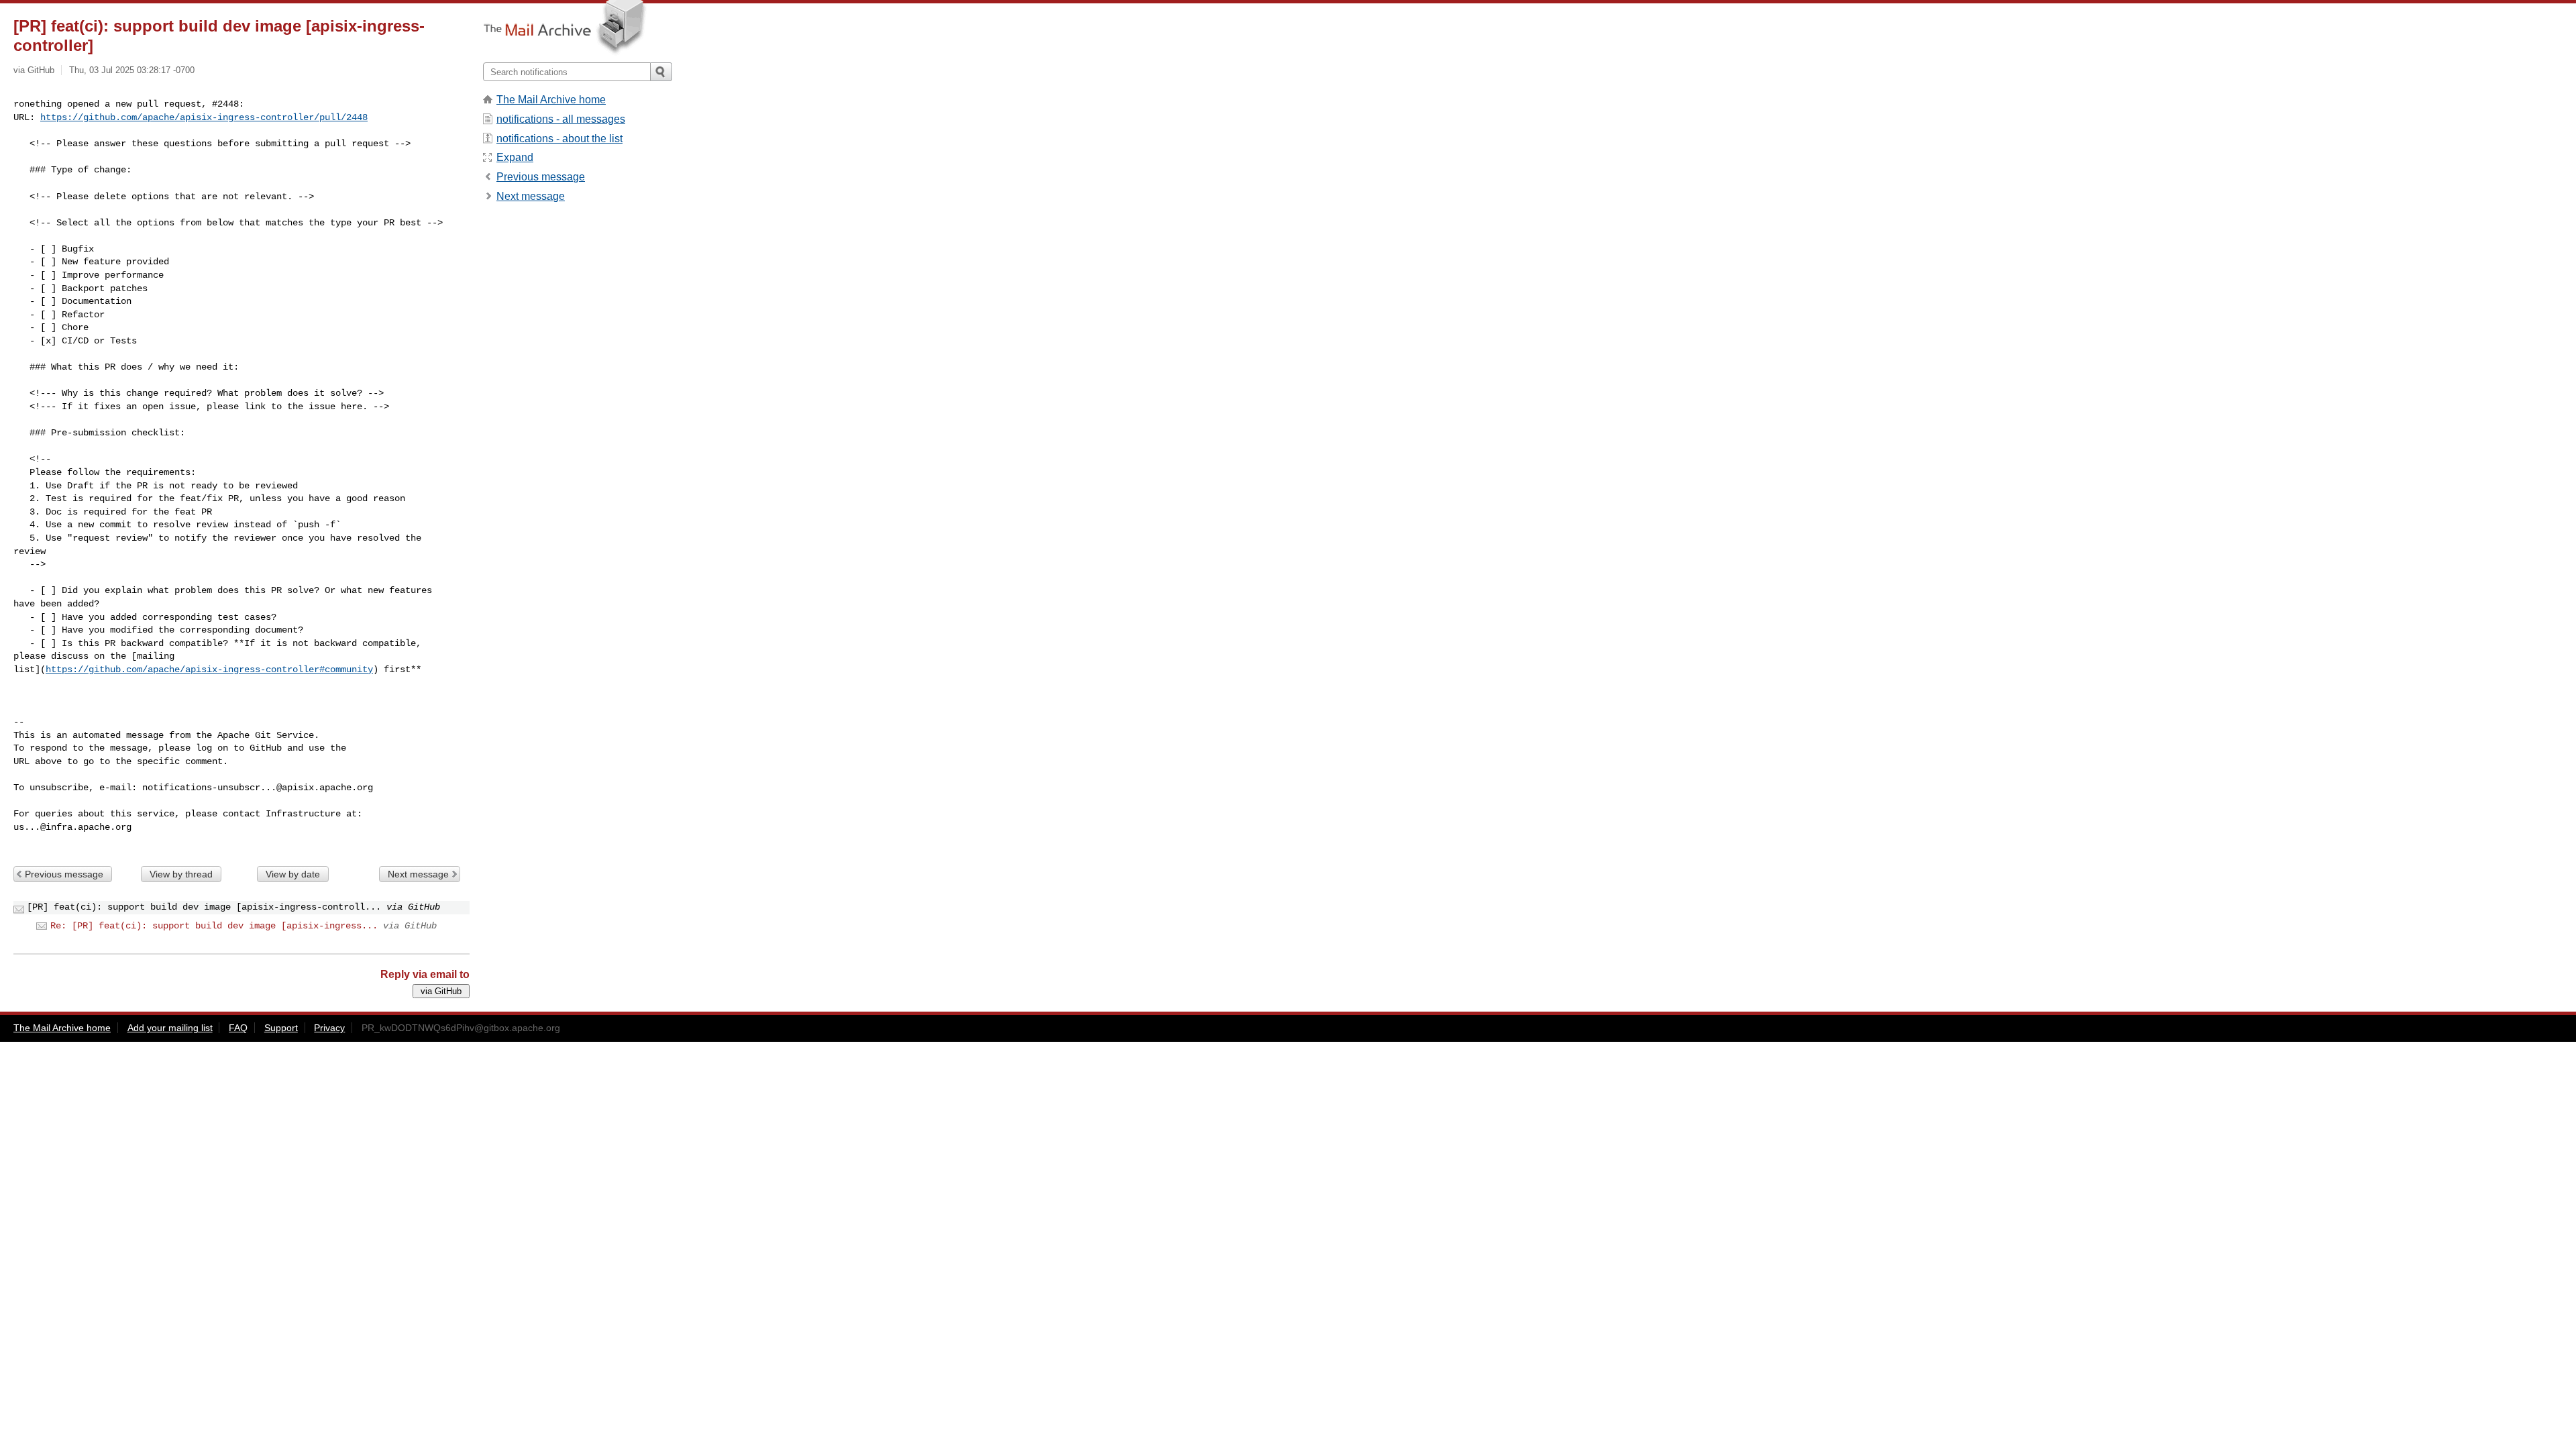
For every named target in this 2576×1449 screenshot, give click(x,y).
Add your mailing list (170, 1028)
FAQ (238, 1028)
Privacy (329, 1028)
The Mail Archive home (551, 100)
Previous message (64, 874)
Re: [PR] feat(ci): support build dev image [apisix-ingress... (214, 926)
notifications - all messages (561, 119)
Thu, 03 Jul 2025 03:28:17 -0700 (132, 70)
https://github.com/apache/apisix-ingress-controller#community (209, 669)
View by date (293, 874)
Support (281, 1028)
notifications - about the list (559, 139)
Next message (418, 874)
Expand (515, 157)
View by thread (181, 874)
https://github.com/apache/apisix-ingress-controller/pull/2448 (204, 117)
